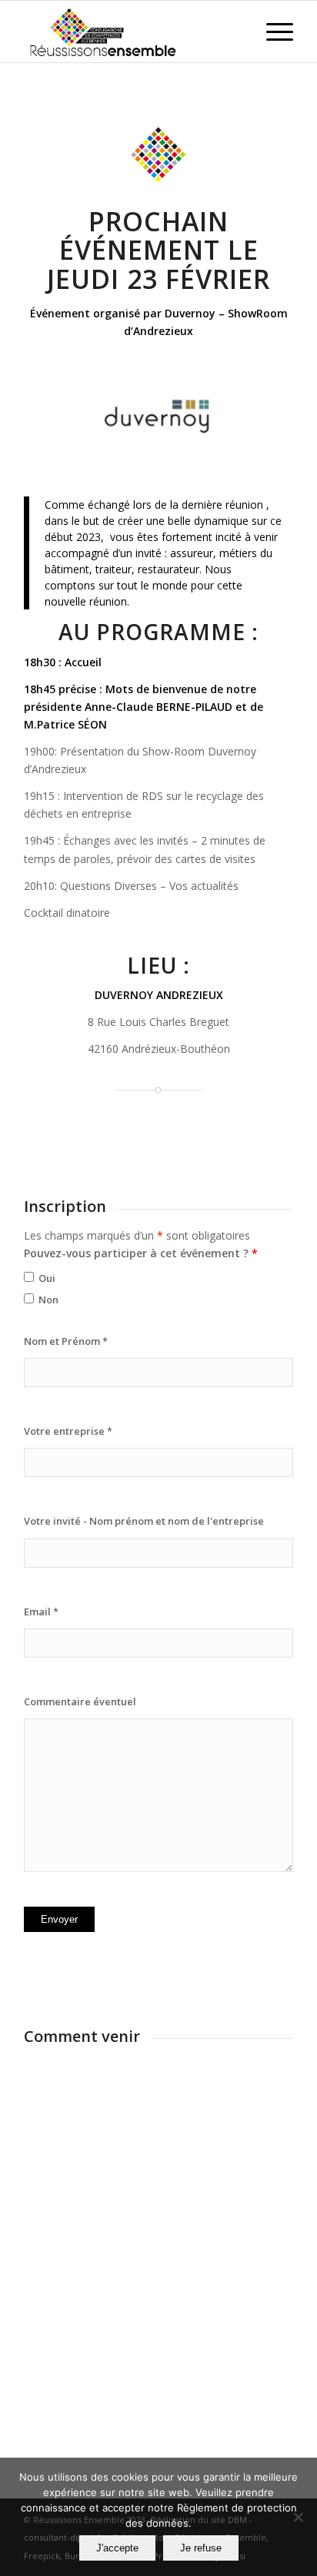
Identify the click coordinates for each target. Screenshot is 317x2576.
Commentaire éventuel (80, 1701)
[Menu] (272, 32)
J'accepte (117, 2548)
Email (41, 1612)
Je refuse (201, 2548)
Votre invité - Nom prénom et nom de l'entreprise (144, 1521)
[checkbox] (29, 1277)
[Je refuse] (298, 2517)
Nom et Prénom (66, 1341)
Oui (47, 1278)
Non (48, 1300)
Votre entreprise (68, 1431)
